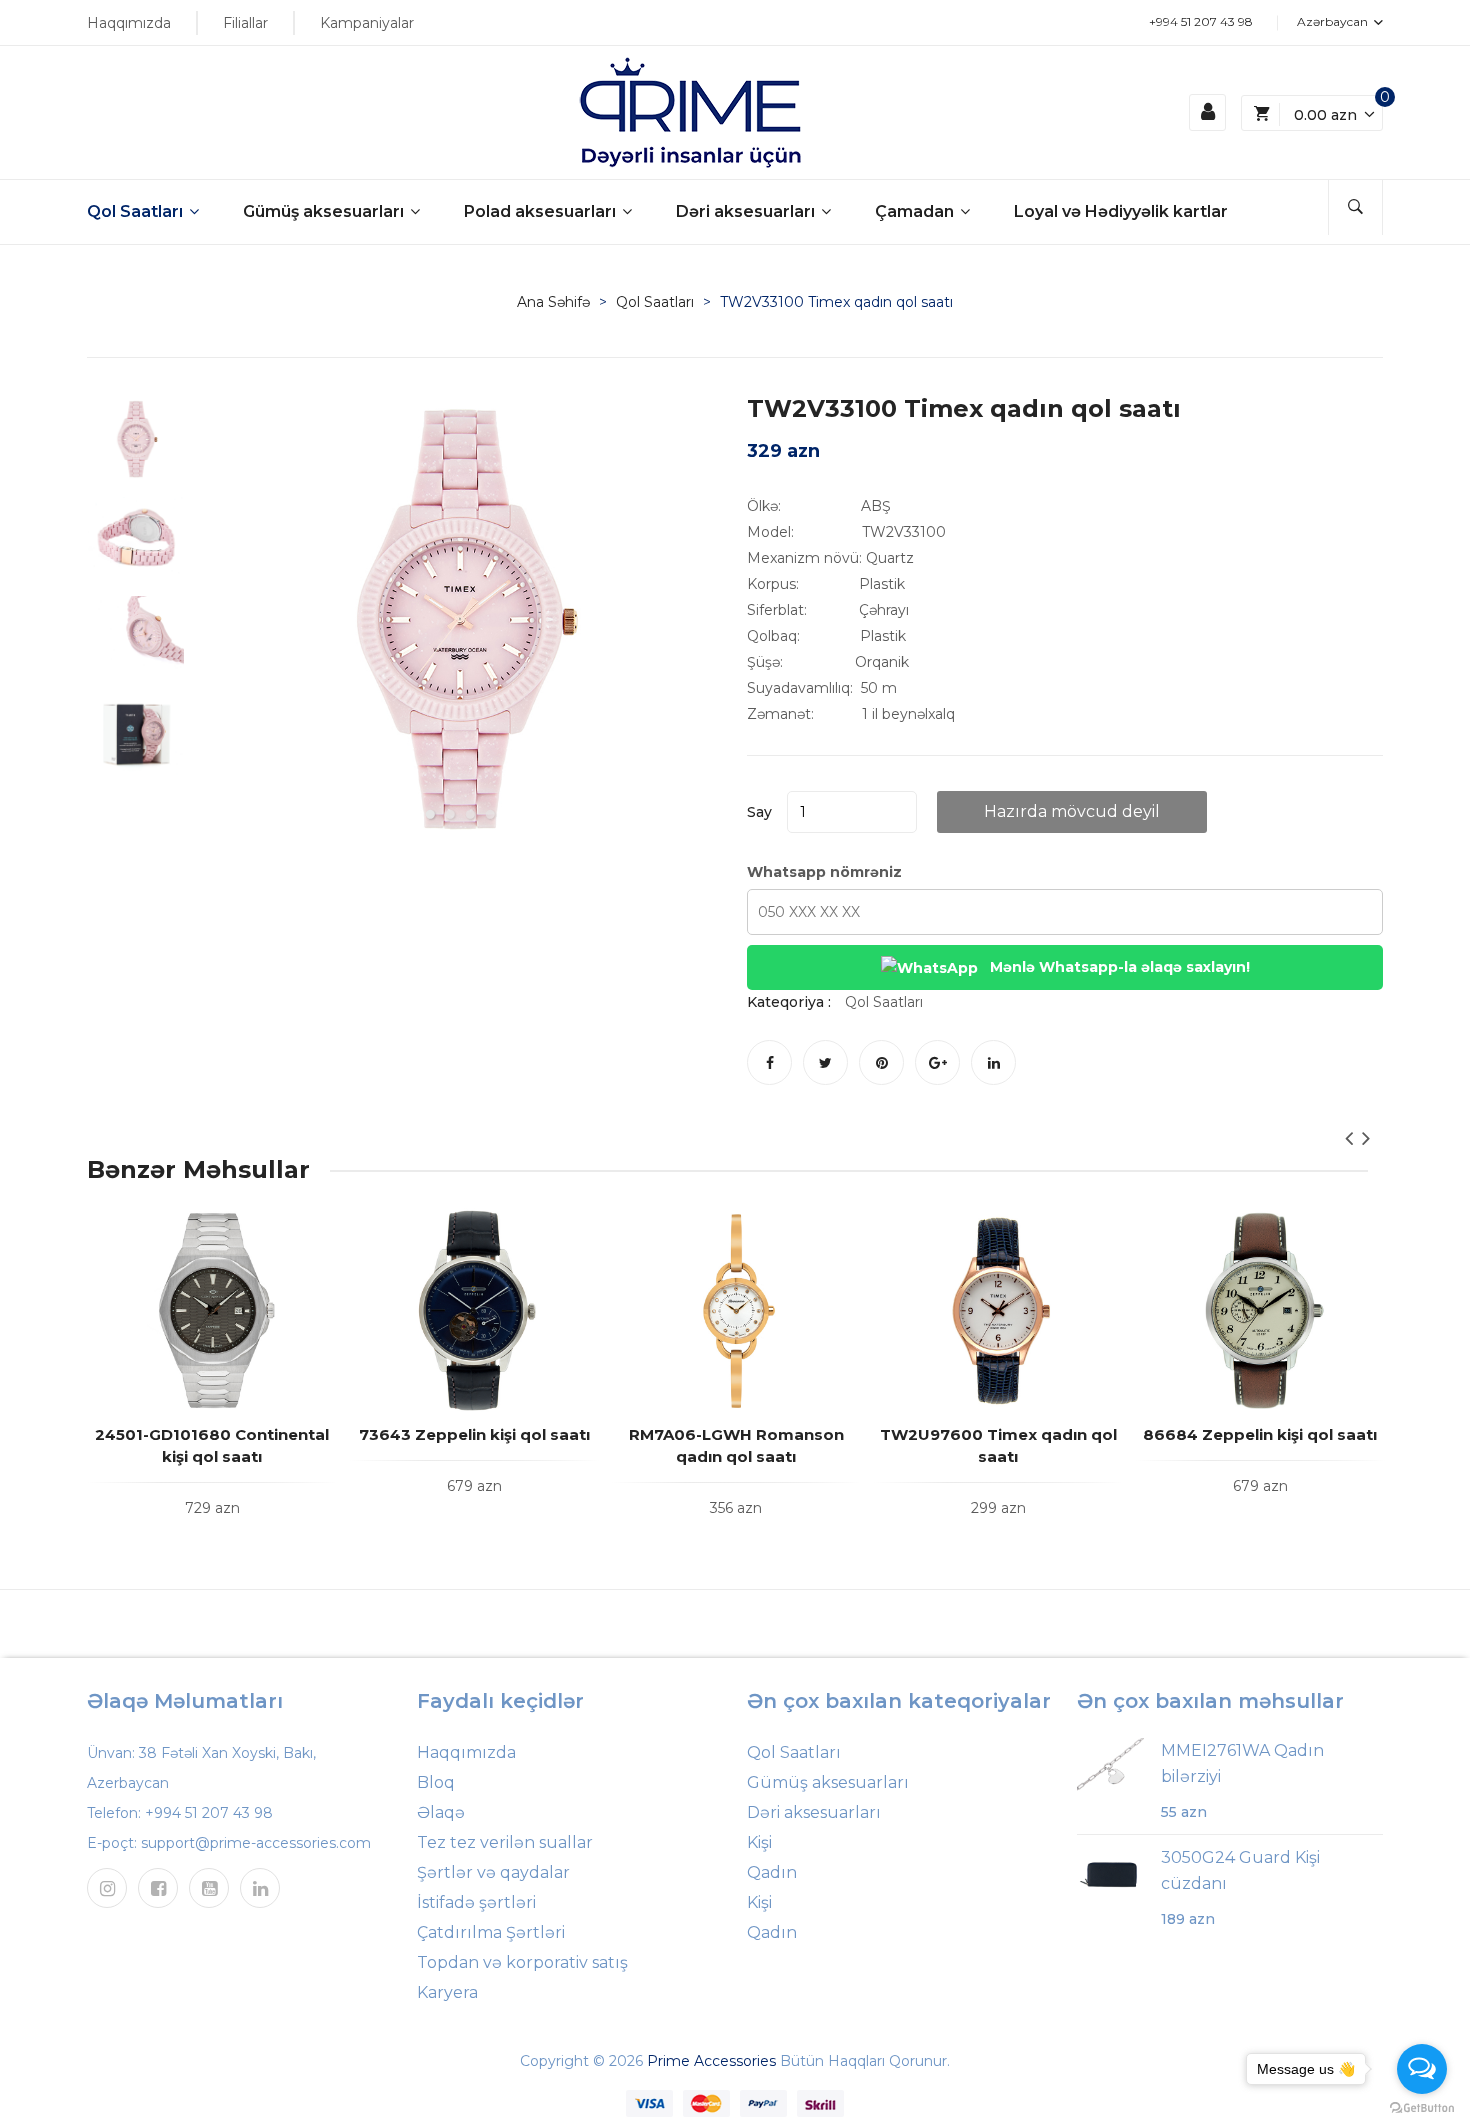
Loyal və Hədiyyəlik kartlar (1121, 211)
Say (759, 812)
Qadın (772, 1872)
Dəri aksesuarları (747, 211)
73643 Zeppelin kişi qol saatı (474, 1434)
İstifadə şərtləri (476, 1902)
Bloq (436, 1782)
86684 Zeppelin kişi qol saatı (1260, 1434)
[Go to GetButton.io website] (1422, 2107)
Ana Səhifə (553, 302)
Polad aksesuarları (542, 211)
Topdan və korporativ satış (522, 1962)
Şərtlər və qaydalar (493, 1872)
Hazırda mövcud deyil (1072, 811)
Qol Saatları (137, 211)
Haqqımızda (129, 23)
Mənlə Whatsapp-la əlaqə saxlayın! (1118, 967)
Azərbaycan (1334, 21)
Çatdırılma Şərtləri (491, 1932)
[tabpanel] (460, 618)
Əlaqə (441, 1812)
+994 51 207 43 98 (1201, 21)
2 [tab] (450, 814)
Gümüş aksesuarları (325, 211)
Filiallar (245, 23)
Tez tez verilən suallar (505, 1842)
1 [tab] (430, 814)
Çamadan (916, 211)
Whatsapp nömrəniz (824, 872)
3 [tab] (470, 814)
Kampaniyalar (367, 23)
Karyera (447, 1992)
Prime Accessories (711, 2061)
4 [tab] (490, 814)
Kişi (759, 1842)
